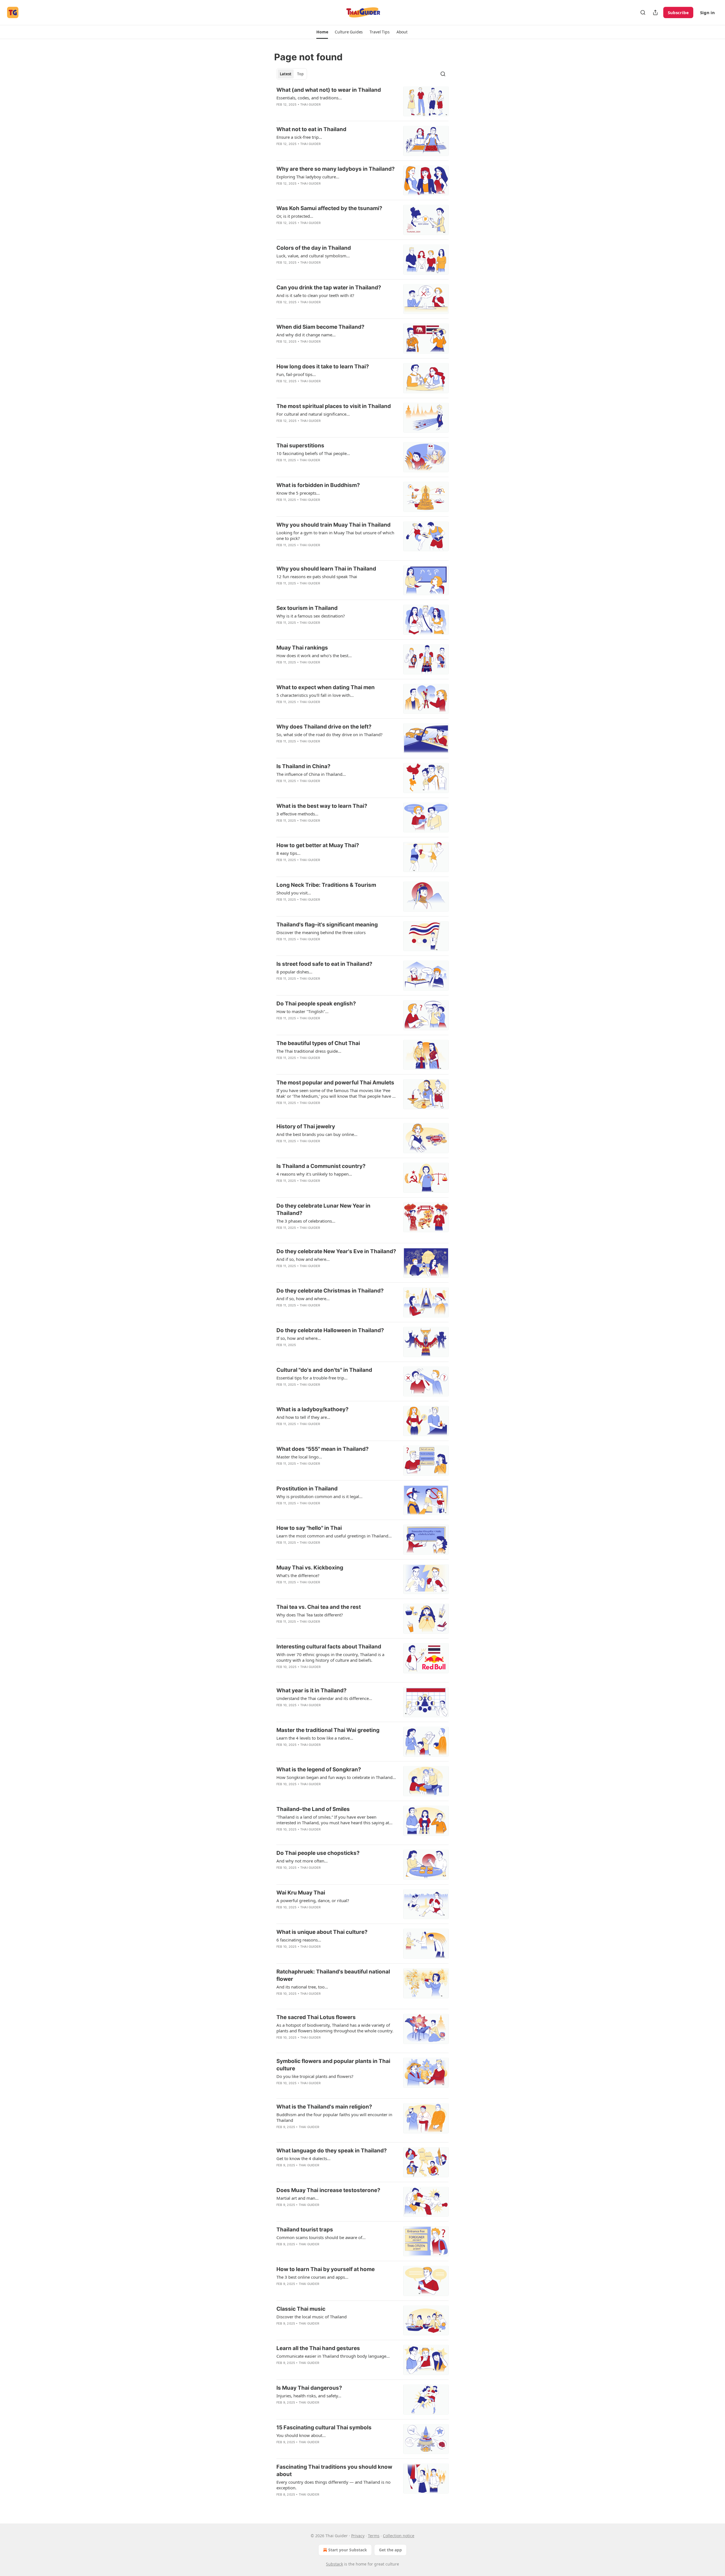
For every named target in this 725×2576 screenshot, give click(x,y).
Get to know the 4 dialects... (303, 2158)
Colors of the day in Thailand (314, 248)
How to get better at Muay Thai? (318, 845)
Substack (334, 2564)
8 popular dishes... (294, 972)
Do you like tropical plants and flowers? (315, 2076)
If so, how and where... (299, 1338)
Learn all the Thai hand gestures (318, 2348)
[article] (362, 102)
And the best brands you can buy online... (317, 1134)
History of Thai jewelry (306, 1126)
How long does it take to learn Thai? (323, 367)
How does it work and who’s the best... (314, 655)
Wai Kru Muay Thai (301, 1893)
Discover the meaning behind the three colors (321, 932)
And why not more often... (302, 1861)
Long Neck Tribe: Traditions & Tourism (326, 885)
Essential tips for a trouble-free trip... (312, 1378)
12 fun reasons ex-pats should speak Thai (317, 576)
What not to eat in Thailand (311, 129)
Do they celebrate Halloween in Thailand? (330, 1330)
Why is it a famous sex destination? (311, 616)
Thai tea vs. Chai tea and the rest (319, 1607)
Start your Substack (348, 2550)
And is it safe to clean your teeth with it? (315, 295)
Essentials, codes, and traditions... (309, 98)
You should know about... (301, 2435)
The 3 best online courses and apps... (312, 2277)
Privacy (358, 2536)
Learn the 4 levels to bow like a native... (315, 1738)
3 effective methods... (297, 814)
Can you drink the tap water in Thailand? (329, 288)
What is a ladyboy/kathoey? (313, 1409)
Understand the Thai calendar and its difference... (324, 1698)
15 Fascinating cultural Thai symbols (324, 2427)
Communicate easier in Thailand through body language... (333, 2356)
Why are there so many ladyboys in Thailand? (336, 169)
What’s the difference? (298, 1575)
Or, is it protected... (295, 216)
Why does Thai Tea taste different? (310, 1615)
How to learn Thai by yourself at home (326, 2269)
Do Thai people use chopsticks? (318, 1853)
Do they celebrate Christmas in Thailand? (330, 1291)
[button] (322, 32)
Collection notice (399, 2536)
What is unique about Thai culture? (322, 1932)
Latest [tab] (286, 74)
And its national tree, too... (302, 1987)
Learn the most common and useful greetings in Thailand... (334, 1536)
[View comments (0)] (318, 112)
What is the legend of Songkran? (319, 1769)
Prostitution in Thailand (307, 1489)
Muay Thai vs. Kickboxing (310, 1568)
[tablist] (292, 74)
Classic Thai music (301, 2309)
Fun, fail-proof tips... (296, 374)
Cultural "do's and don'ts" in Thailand (324, 1370)
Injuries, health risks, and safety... (309, 2396)
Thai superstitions (300, 446)
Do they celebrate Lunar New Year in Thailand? (323, 1209)
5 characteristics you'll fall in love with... (315, 695)
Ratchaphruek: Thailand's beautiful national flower (333, 1975)
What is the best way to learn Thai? (322, 806)
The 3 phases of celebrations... (306, 1221)
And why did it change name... (306, 335)
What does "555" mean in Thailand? (323, 1449)
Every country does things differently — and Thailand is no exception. (333, 2485)
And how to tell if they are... (303, 1417)
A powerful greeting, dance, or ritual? (313, 1900)
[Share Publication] (655, 12)
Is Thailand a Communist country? (321, 1166)
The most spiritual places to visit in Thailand (334, 406)
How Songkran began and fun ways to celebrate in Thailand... (336, 1777)
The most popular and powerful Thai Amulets (335, 1083)
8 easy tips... (288, 853)
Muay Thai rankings (302, 648)
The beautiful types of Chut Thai (318, 1043)
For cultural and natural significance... (313, 414)
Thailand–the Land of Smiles (313, 1809)
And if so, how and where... (303, 1259)
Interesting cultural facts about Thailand (329, 1647)
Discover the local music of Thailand (312, 2317)
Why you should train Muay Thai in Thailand (333, 525)
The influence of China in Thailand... (311, 774)
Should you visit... (294, 893)
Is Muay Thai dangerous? (309, 2388)
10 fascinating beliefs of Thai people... (313, 453)
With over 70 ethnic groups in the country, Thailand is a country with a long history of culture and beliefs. (330, 1657)
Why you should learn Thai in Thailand (326, 569)
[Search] (643, 12)
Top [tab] (300, 74)
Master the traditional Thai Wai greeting (328, 1730)
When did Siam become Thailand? (320, 327)
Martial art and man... (298, 2198)
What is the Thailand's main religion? (324, 2107)
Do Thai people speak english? (316, 1004)
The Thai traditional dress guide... (309, 1051)
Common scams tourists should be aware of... (321, 2237)
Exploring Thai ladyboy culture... (308, 177)
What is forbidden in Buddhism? (318, 485)
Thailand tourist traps (305, 2230)
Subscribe (678, 12)
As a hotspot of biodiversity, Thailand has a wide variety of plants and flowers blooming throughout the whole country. (335, 2028)
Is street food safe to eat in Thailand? (324, 964)
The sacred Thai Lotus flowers (316, 2017)
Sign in (707, 12)
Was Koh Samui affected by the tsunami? (329, 208)
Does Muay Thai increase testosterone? (328, 2190)
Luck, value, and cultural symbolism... (313, 256)
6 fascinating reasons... (299, 1940)
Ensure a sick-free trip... (299, 137)
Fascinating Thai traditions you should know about (334, 2471)
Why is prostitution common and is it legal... (319, 1496)
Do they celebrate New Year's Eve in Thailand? (336, 1251)
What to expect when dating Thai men (326, 687)
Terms (374, 2536)
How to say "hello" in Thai (309, 1528)
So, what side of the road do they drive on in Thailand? (330, 734)
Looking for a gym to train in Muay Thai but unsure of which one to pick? (335, 535)
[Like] (280, 112)
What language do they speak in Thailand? (332, 2151)
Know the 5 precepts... (298, 493)
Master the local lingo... (299, 1457)
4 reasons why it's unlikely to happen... (314, 1174)
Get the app (390, 2550)
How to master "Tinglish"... (302, 1011)
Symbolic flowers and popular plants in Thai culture (333, 2065)
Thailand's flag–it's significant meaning (327, 925)
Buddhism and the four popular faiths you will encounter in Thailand (334, 2117)
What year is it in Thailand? (312, 1690)
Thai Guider (310, 104)
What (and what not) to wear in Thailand (329, 90)
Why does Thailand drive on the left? (324, 727)
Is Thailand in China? (303, 766)
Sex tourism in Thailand (307, 608)
